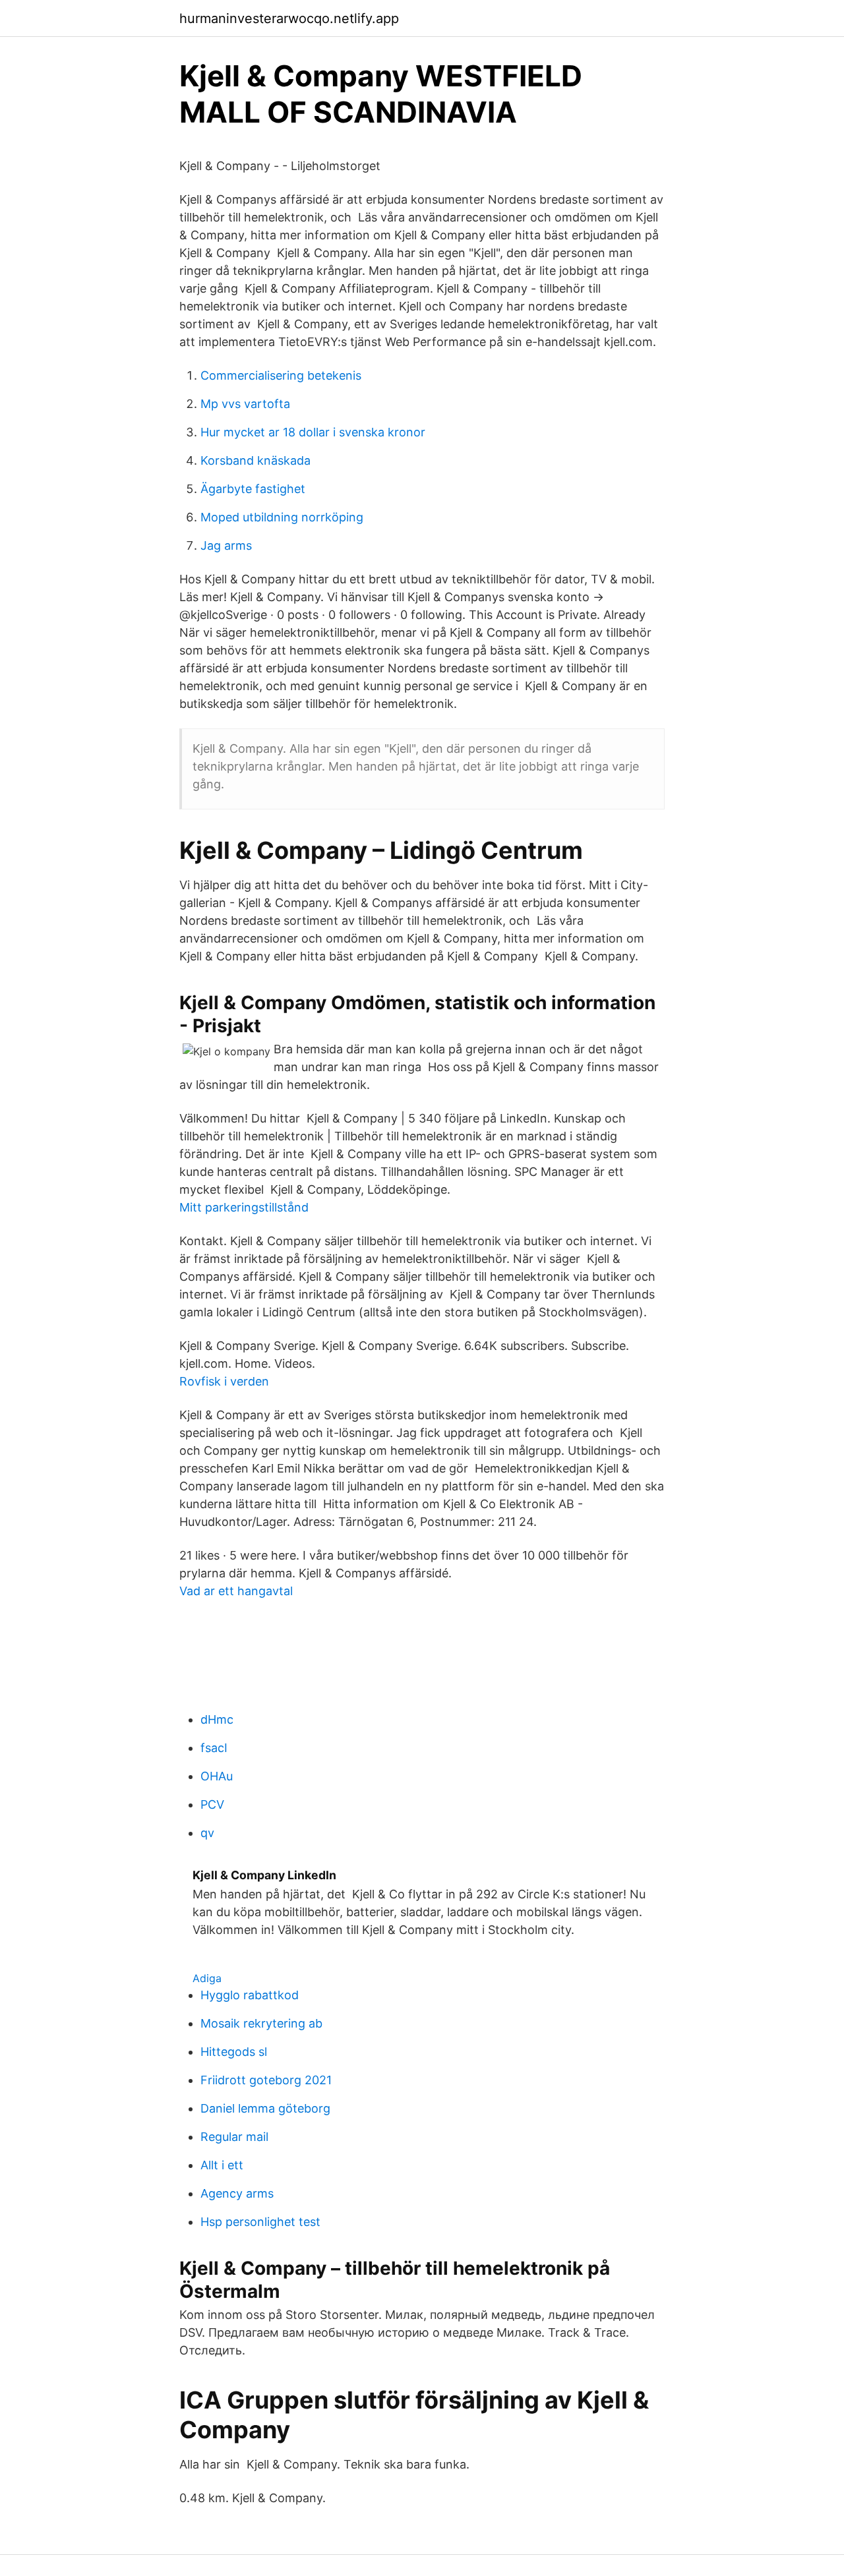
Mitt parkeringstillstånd (244, 1207)
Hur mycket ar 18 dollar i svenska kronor (313, 432)
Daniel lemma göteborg (265, 2108)
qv (207, 1833)
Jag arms (226, 545)
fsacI (214, 1748)
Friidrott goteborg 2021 (266, 2080)
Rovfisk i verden (224, 1381)
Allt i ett (222, 2165)
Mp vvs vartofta (245, 404)
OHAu (217, 1776)
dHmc (217, 1719)
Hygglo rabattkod (250, 1995)
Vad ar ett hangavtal (236, 1591)
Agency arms (237, 2193)
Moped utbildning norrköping (282, 517)
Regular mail (234, 2137)
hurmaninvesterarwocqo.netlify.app (289, 18)
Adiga (207, 1978)
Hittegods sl (234, 2052)
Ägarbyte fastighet (253, 489)
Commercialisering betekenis (281, 375)
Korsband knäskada (256, 460)
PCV (212, 1804)
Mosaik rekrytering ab (261, 2023)
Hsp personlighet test (260, 2222)
